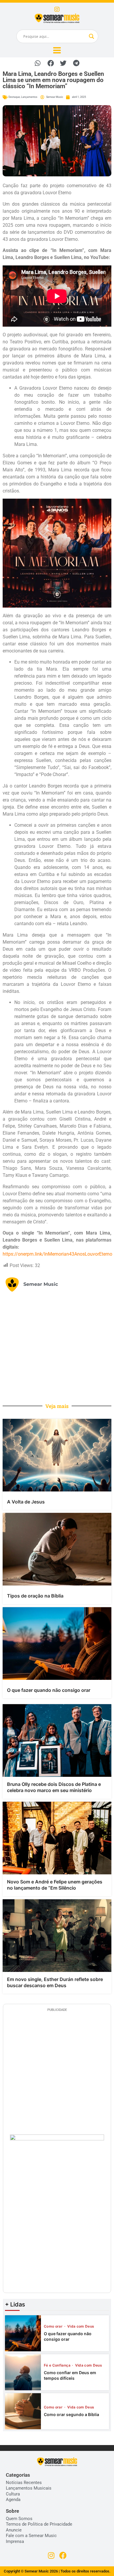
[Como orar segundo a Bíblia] (23, 2411)
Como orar (54, 2326)
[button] (38, 63)
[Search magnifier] (91, 36)
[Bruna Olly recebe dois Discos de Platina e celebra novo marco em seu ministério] (57, 1740)
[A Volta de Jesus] (57, 1455)
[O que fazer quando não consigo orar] (57, 1644)
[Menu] (57, 50)
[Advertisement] (57, 1347)
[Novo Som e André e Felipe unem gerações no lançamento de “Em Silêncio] (57, 1838)
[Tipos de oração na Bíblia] (57, 1549)
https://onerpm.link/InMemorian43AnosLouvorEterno (57, 1254)
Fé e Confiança (58, 2365)
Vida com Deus (81, 2326)
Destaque (14, 97)
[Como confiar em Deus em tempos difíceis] (23, 2372)
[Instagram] (57, 9)
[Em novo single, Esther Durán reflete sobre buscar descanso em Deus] (57, 1936)
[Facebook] (63, 2555)
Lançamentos (29, 97)
